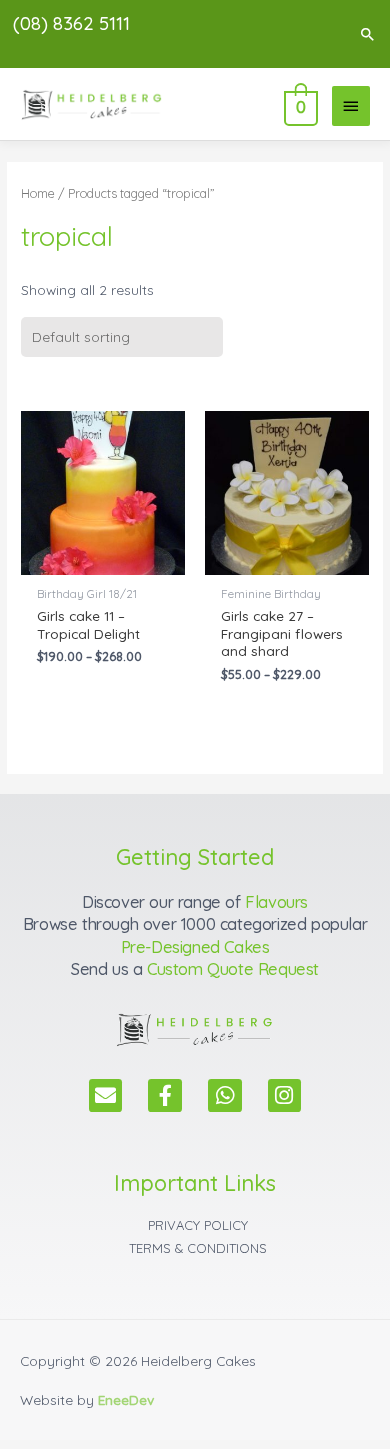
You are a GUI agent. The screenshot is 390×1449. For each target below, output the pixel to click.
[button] (368, 34)
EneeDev (126, 1399)
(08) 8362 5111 (71, 23)
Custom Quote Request (233, 969)
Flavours (276, 902)
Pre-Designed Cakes (195, 947)
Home (38, 193)
